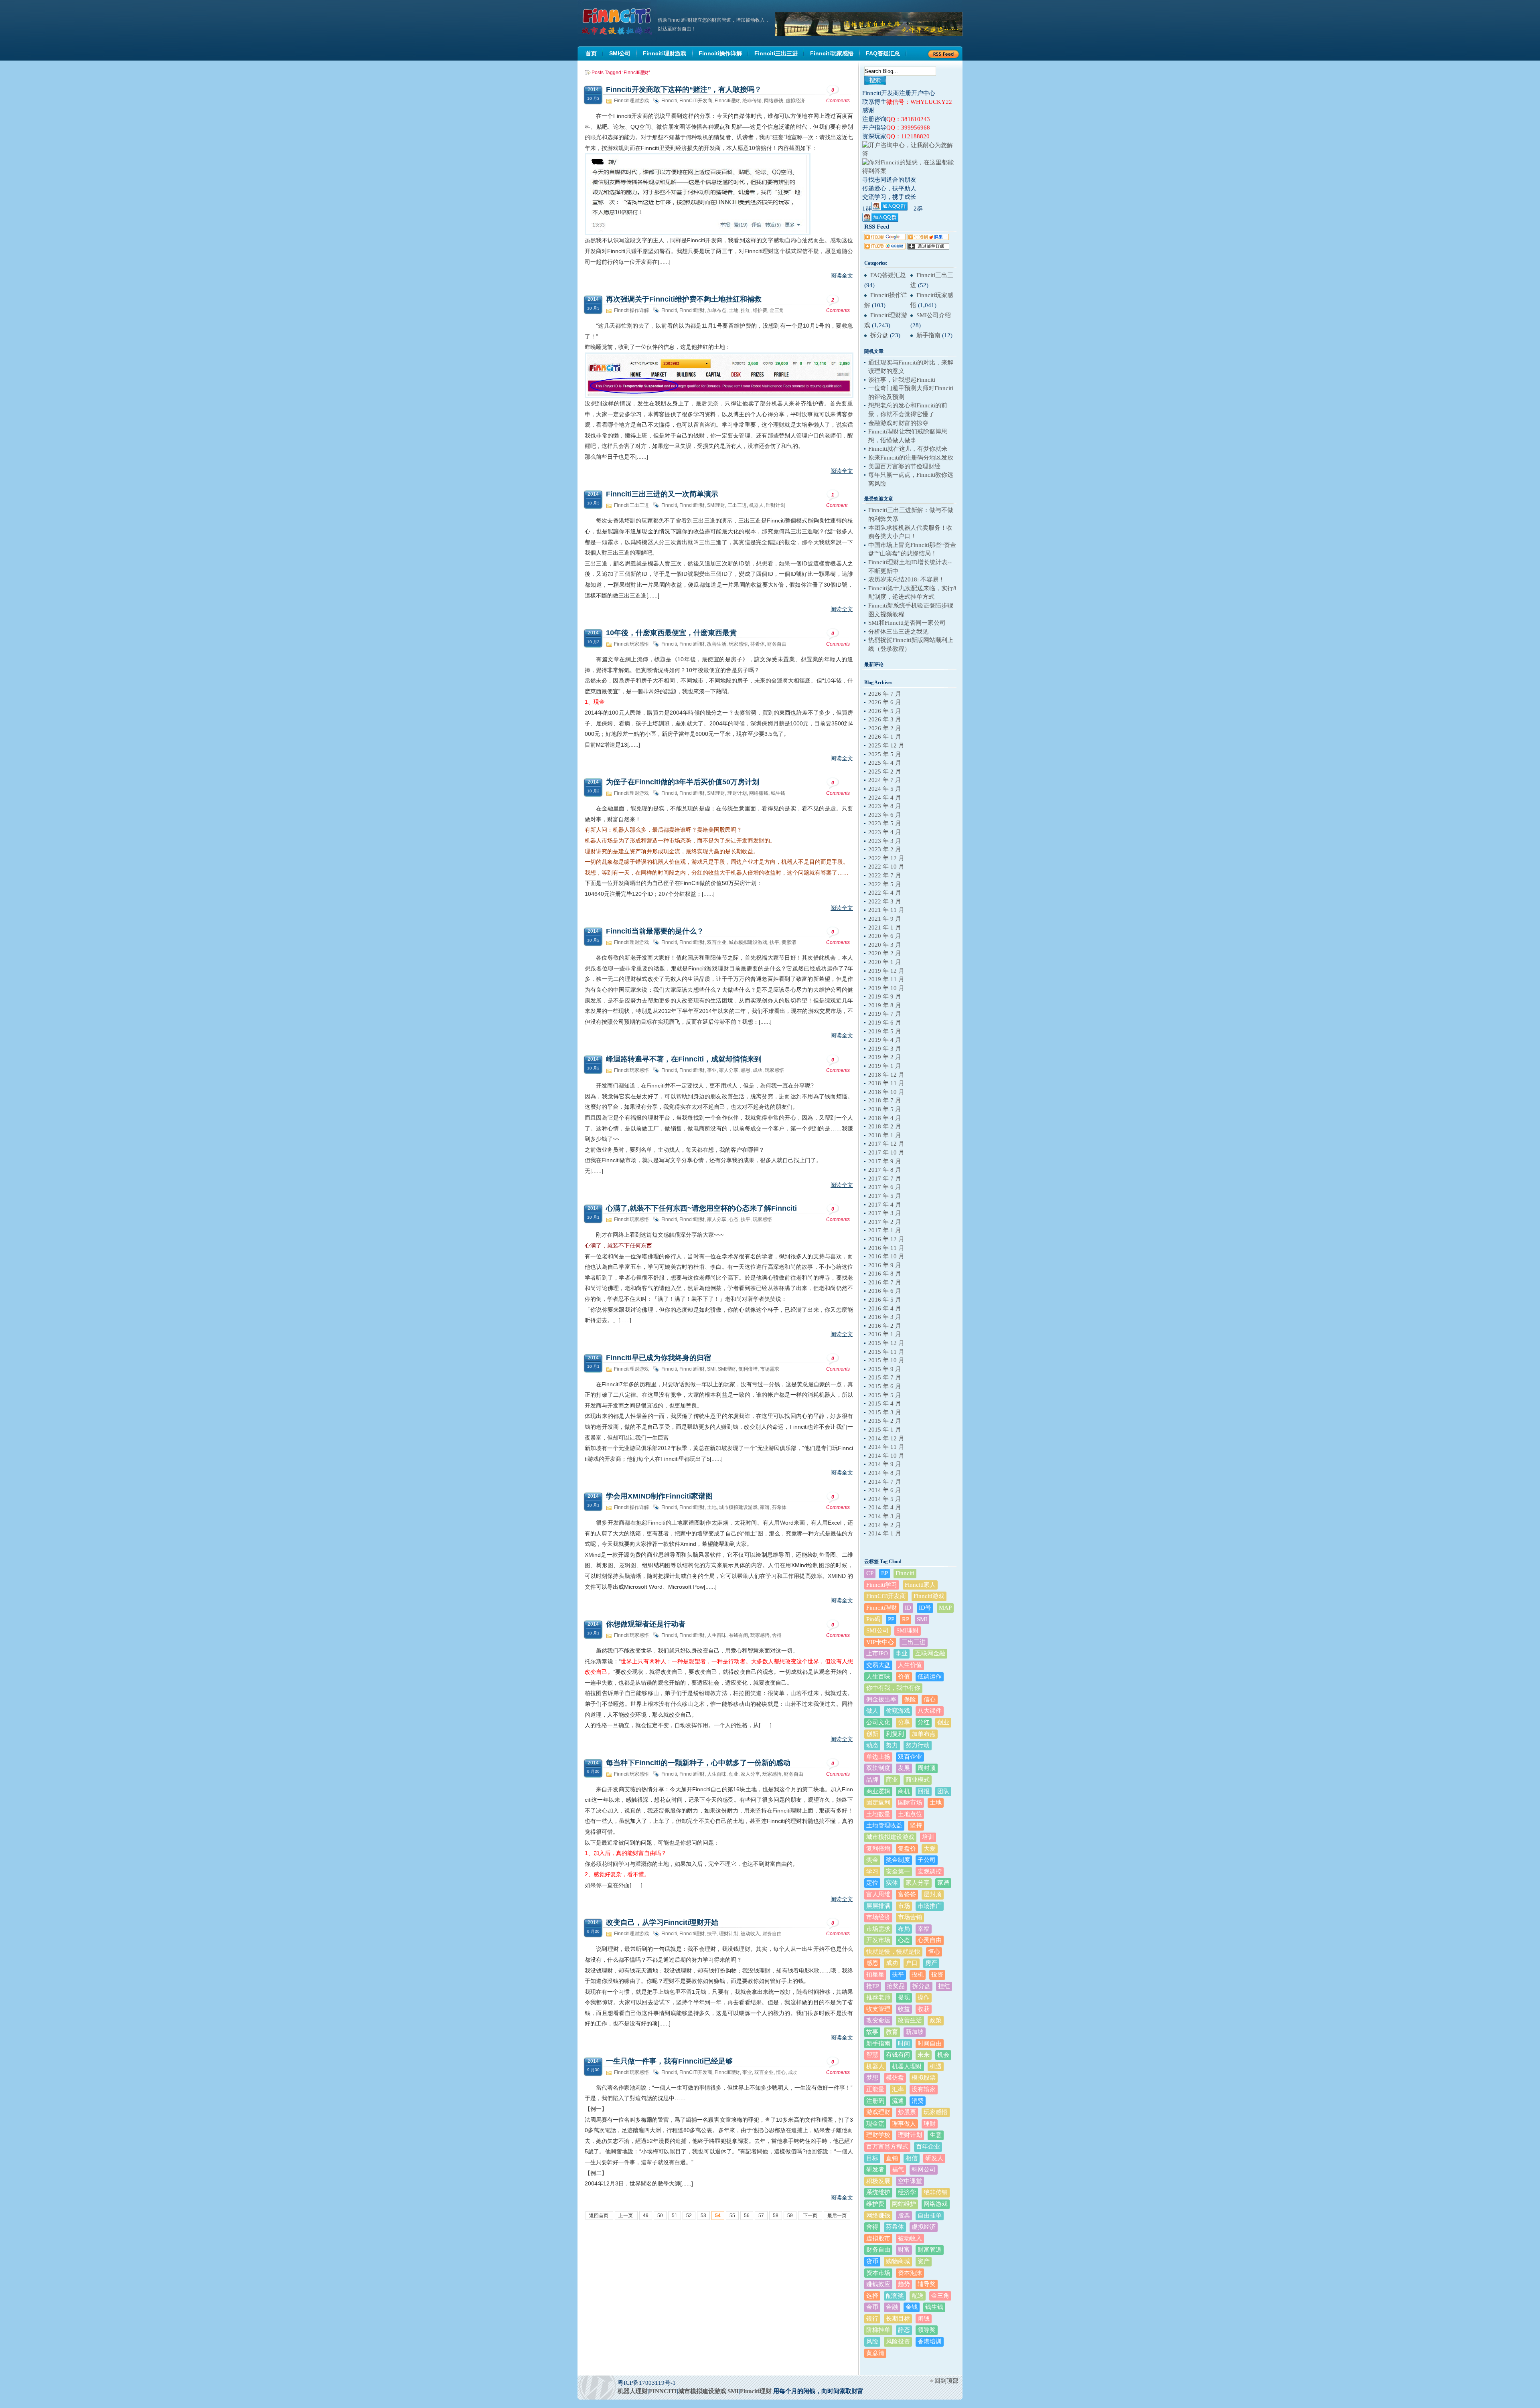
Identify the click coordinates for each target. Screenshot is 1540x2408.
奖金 (872, 1860)
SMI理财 (716, 505)
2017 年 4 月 (885, 1205)
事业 (712, 1070)
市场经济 (878, 1917)
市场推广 (930, 1906)
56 (747, 2216)
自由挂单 (930, 2216)
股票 (904, 2216)
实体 (892, 1883)
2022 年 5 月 (885, 884)
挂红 (746, 310)
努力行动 (918, 1745)
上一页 (626, 2216)
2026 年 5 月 (885, 711)
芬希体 (758, 644)
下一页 (810, 2216)
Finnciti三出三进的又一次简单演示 (662, 494)
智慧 (872, 2055)
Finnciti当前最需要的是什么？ (655, 931)
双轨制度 (878, 1768)
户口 (912, 1963)
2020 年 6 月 (885, 936)
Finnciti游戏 (929, 1596)
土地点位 (910, 1814)
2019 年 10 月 (886, 988)
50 (660, 2216)
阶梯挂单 (878, 2330)
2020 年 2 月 (885, 953)
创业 (734, 1774)
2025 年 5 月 (885, 754)
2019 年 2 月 (885, 1057)
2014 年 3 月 (885, 1516)
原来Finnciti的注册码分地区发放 (911, 458)
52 (689, 2216)
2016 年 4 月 (885, 1308)
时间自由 (930, 2043)
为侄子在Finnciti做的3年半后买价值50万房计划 (683, 782)
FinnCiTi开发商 (696, 101)
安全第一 (898, 1871)
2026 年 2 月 (885, 728)
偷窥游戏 (898, 1711)
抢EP (873, 1986)
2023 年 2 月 (885, 849)
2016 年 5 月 (885, 1300)
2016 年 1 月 (885, 1334)
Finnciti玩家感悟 (631, 644)
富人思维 (878, 1894)
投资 (937, 1975)
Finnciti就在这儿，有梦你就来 (908, 449)
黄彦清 (789, 942)
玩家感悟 (738, 644)
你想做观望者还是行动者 (646, 1624)
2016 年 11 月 (886, 1248)
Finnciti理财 (727, 101)
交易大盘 (878, 1665)
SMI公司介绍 (934, 315)
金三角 (777, 310)
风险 (872, 2341)
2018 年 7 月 (885, 1100)
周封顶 (927, 1768)
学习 (872, 1871)
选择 (872, 2296)
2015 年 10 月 (886, 1360)
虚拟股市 (878, 2238)
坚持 (916, 1825)
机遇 (936, 2066)
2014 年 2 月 (885, 1525)
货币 (872, 2261)
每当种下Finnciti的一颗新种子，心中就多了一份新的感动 (698, 1763)
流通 (898, 2101)
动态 (872, 1745)
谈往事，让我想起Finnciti (902, 380)
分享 (904, 1722)
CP (870, 1573)
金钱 (912, 2307)
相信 (912, 2158)
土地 (734, 310)
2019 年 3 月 (885, 1049)
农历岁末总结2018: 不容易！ (906, 579)
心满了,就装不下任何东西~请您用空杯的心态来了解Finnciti (701, 1208)
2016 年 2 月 (885, 1326)
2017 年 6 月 (885, 1187)
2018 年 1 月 (885, 1135)
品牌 (872, 1780)
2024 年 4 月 (885, 798)
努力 (892, 1745)
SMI (711, 1369)
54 (718, 2216)
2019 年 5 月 (885, 1031)
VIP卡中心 (880, 1642)
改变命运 (878, 2020)
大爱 (930, 1849)
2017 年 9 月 (885, 1161)
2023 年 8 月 (885, 806)
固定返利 (878, 1802)
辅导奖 (927, 2284)
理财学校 (878, 2135)
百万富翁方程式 (887, 2147)
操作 (924, 1997)
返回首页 (599, 2216)
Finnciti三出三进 (631, 505)
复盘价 (907, 1849)
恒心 (781, 2072)
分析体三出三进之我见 (898, 632)
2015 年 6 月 (885, 1386)
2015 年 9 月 (885, 1369)
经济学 (907, 2192)
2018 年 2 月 (885, 1126)
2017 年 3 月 (885, 1213)
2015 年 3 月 (885, 1412)
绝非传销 (752, 101)
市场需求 (770, 1369)
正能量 (875, 2089)
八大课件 (930, 1711)
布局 (904, 1929)
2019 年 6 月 (885, 1023)
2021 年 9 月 (885, 919)
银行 (872, 2319)
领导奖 (927, 2330)
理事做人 (904, 2124)
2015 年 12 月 (886, 1343)
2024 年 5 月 (885, 789)
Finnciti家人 (920, 1585)
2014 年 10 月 (886, 1456)
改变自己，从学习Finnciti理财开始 (662, 1922)
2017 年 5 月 (885, 1196)
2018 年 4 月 (885, 1118)
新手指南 (928, 335)
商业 (892, 1780)
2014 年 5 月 (885, 1499)
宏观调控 (930, 1871)
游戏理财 (878, 2112)
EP (884, 1573)
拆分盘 (879, 335)
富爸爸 (907, 1894)
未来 (924, 2055)
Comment (837, 500)
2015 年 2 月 (885, 1421)
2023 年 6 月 (885, 815)
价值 (904, 1677)
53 (703, 2216)
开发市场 (878, 1940)
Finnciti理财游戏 (631, 101)
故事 (872, 2032)
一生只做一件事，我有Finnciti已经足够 (669, 2061)
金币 (872, 2307)
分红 (924, 1722)
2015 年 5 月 (885, 1395)
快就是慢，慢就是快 (893, 1952)
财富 (904, 2250)
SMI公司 (877, 1630)
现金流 (875, 2124)
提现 (904, 1997)
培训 (928, 1837)
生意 (936, 2135)
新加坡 (915, 2032)
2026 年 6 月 (885, 702)
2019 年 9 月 (885, 996)
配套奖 (895, 2296)
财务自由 (777, 644)
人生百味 (717, 1635)
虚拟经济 (795, 101)
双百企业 (717, 942)
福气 (898, 2169)
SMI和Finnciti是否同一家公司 (907, 623)
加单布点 (717, 310)
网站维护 (904, 2204)
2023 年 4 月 (885, 832)
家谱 (765, 1507)
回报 (924, 1791)
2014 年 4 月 (885, 1507)
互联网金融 (930, 1653)
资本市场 (878, 2273)
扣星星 (875, 1975)
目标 (872, 2158)
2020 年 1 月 (885, 962)
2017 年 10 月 (886, 1152)
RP (906, 1619)
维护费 (760, 310)
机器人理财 (907, 2066)
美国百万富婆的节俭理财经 (904, 466)
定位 (872, 1883)
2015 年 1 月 (885, 1430)
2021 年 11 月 (886, 910)
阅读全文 (842, 275)
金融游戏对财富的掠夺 (898, 423)
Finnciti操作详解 (631, 310)
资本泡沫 (910, 2273)
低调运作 (930, 1677)
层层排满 (878, 1906)
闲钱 (924, 2319)
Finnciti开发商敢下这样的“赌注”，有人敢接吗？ (684, 89)
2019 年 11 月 (886, 979)
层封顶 (933, 1894)
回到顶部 (946, 2381)
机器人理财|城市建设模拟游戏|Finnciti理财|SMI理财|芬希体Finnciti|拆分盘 (618, 22)
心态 (734, 1219)
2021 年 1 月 (885, 928)
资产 (924, 2261)
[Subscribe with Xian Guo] (928, 238)
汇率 (898, 2089)
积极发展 (878, 2181)
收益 (904, 2009)
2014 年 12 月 (886, 1438)
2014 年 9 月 (885, 1464)
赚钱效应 (878, 2284)
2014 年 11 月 (886, 1447)
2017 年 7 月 (885, 1179)
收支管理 (878, 2009)
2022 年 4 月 (885, 893)
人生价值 (910, 1665)
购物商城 (898, 2261)
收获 (924, 2009)
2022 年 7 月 (885, 875)
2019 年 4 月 (885, 1040)
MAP (945, 1608)
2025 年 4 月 (885, 763)
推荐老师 (878, 1997)
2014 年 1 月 (885, 1533)
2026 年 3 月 (885, 719)
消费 (918, 2101)
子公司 (927, 1860)
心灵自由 (930, 1940)
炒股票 (907, 2112)
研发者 (875, 2169)
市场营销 (910, 1917)
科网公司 (924, 2169)
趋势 (904, 2284)
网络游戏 (936, 2204)
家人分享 (729, 1070)
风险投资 (898, 2341)
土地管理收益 (884, 1825)
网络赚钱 (774, 101)
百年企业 (928, 2147)
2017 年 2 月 (885, 1222)
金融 (892, 2307)
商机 (904, 1791)
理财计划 (776, 505)
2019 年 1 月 (885, 1066)
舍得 (777, 1635)
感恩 (746, 1070)
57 (761, 2216)
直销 (892, 2158)
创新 (872, 1734)
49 (646, 2216)
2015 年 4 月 (885, 1403)
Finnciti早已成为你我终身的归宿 (659, 1358)
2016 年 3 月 (885, 1317)
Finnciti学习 (882, 1585)
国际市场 (910, 1802)
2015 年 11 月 (886, 1352)
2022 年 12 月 (886, 858)
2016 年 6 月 (885, 1291)
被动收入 (750, 1934)
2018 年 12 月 (886, 1075)
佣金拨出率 (881, 1699)
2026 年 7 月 (885, 694)
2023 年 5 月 (885, 823)
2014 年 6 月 (885, 1490)
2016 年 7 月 (885, 1282)
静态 (904, 2330)
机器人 (756, 505)
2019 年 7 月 (885, 1014)
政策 (936, 2020)
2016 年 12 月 (886, 1239)
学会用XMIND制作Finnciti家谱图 (659, 1496)
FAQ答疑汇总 (888, 275)
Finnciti (669, 101)
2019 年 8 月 (885, 1005)
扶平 (774, 942)
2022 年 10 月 (886, 867)
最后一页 (837, 2216)
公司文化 (878, 1722)
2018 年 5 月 (885, 1109)
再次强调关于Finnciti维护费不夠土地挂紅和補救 (684, 299)
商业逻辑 (878, 1791)
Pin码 (873, 1619)
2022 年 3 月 (885, 901)
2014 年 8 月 (885, 1473)
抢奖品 (896, 1986)
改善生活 (717, 644)
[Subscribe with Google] (885, 238)
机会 (943, 2055)
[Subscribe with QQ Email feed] (885, 247)
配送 (918, 2296)
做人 (872, 1711)
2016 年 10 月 (886, 1256)
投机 (918, 1975)
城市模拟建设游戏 (748, 942)
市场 (904, 1906)
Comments (838, 95)
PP (891, 1619)
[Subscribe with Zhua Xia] (928, 247)
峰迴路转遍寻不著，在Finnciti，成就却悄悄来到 (684, 1059)
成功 (758, 1070)
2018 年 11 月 (886, 1083)
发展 (904, 1768)
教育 (892, 2032)
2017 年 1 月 (885, 1230)
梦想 (872, 2078)
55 (732, 2216)
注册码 (875, 2101)
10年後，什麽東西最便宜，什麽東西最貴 (671, 633)
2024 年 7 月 (885, 780)
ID (908, 1608)
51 (675, 2216)
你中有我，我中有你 (893, 1688)
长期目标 (898, 2319)
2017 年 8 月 (885, 1170)
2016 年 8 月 (885, 1274)
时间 (904, 2043)
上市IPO (877, 1653)
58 (776, 2216)
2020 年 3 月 (885, 945)
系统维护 (878, 2192)
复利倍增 (748, 1369)
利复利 (895, 1734)
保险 (910, 1699)
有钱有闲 (738, 1635)
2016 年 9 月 (885, 1265)
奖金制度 (898, 1860)
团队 (943, 1791)
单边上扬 (878, 1757)
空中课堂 (910, 2181)
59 (790, 2216)
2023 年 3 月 (885, 841)
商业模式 (918, 1780)
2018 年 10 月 (886, 1092)
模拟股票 (924, 2078)
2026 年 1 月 (885, 737)
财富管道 (930, 2250)
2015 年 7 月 (885, 1377)
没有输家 (924, 2089)
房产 (931, 1963)
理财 (930, 2124)
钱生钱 (778, 793)
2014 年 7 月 (885, 1482)
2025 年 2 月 (885, 772)
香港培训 (930, 2341)
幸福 (924, 1929)
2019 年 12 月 (886, 971)
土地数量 (878, 1814)
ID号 (925, 1608)
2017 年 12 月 (886, 1144)
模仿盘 (895, 2078)
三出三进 (737, 505)
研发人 (934, 2158)
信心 (930, 1699)
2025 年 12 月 (886, 745)
